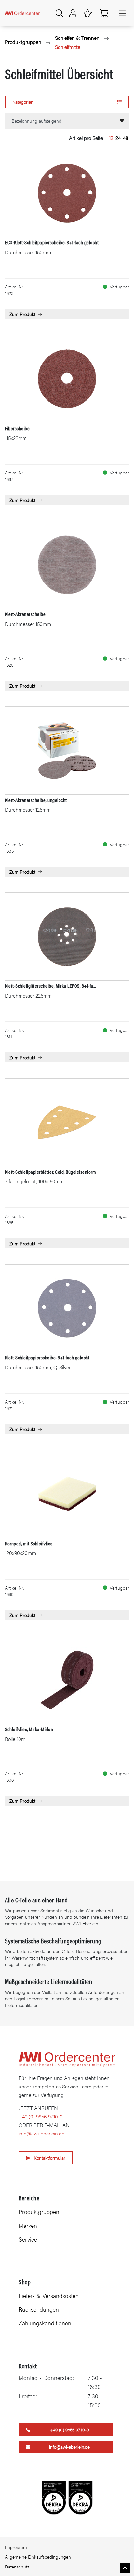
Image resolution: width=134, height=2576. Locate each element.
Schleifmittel (68, 47)
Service (28, 2239)
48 (126, 138)
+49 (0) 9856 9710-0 (41, 2116)
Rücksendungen (39, 2309)
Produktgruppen (23, 42)
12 (111, 138)
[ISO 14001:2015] (54, 2498)
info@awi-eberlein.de (41, 2133)
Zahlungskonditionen (45, 2323)
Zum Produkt (22, 314)
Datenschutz (17, 2567)
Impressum (16, 2547)
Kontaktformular (50, 2158)
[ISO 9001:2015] (80, 2498)
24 (118, 138)
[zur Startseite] (22, 13)
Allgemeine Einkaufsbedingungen (38, 2557)
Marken (28, 2225)
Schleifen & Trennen (77, 38)
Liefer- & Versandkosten (49, 2296)
